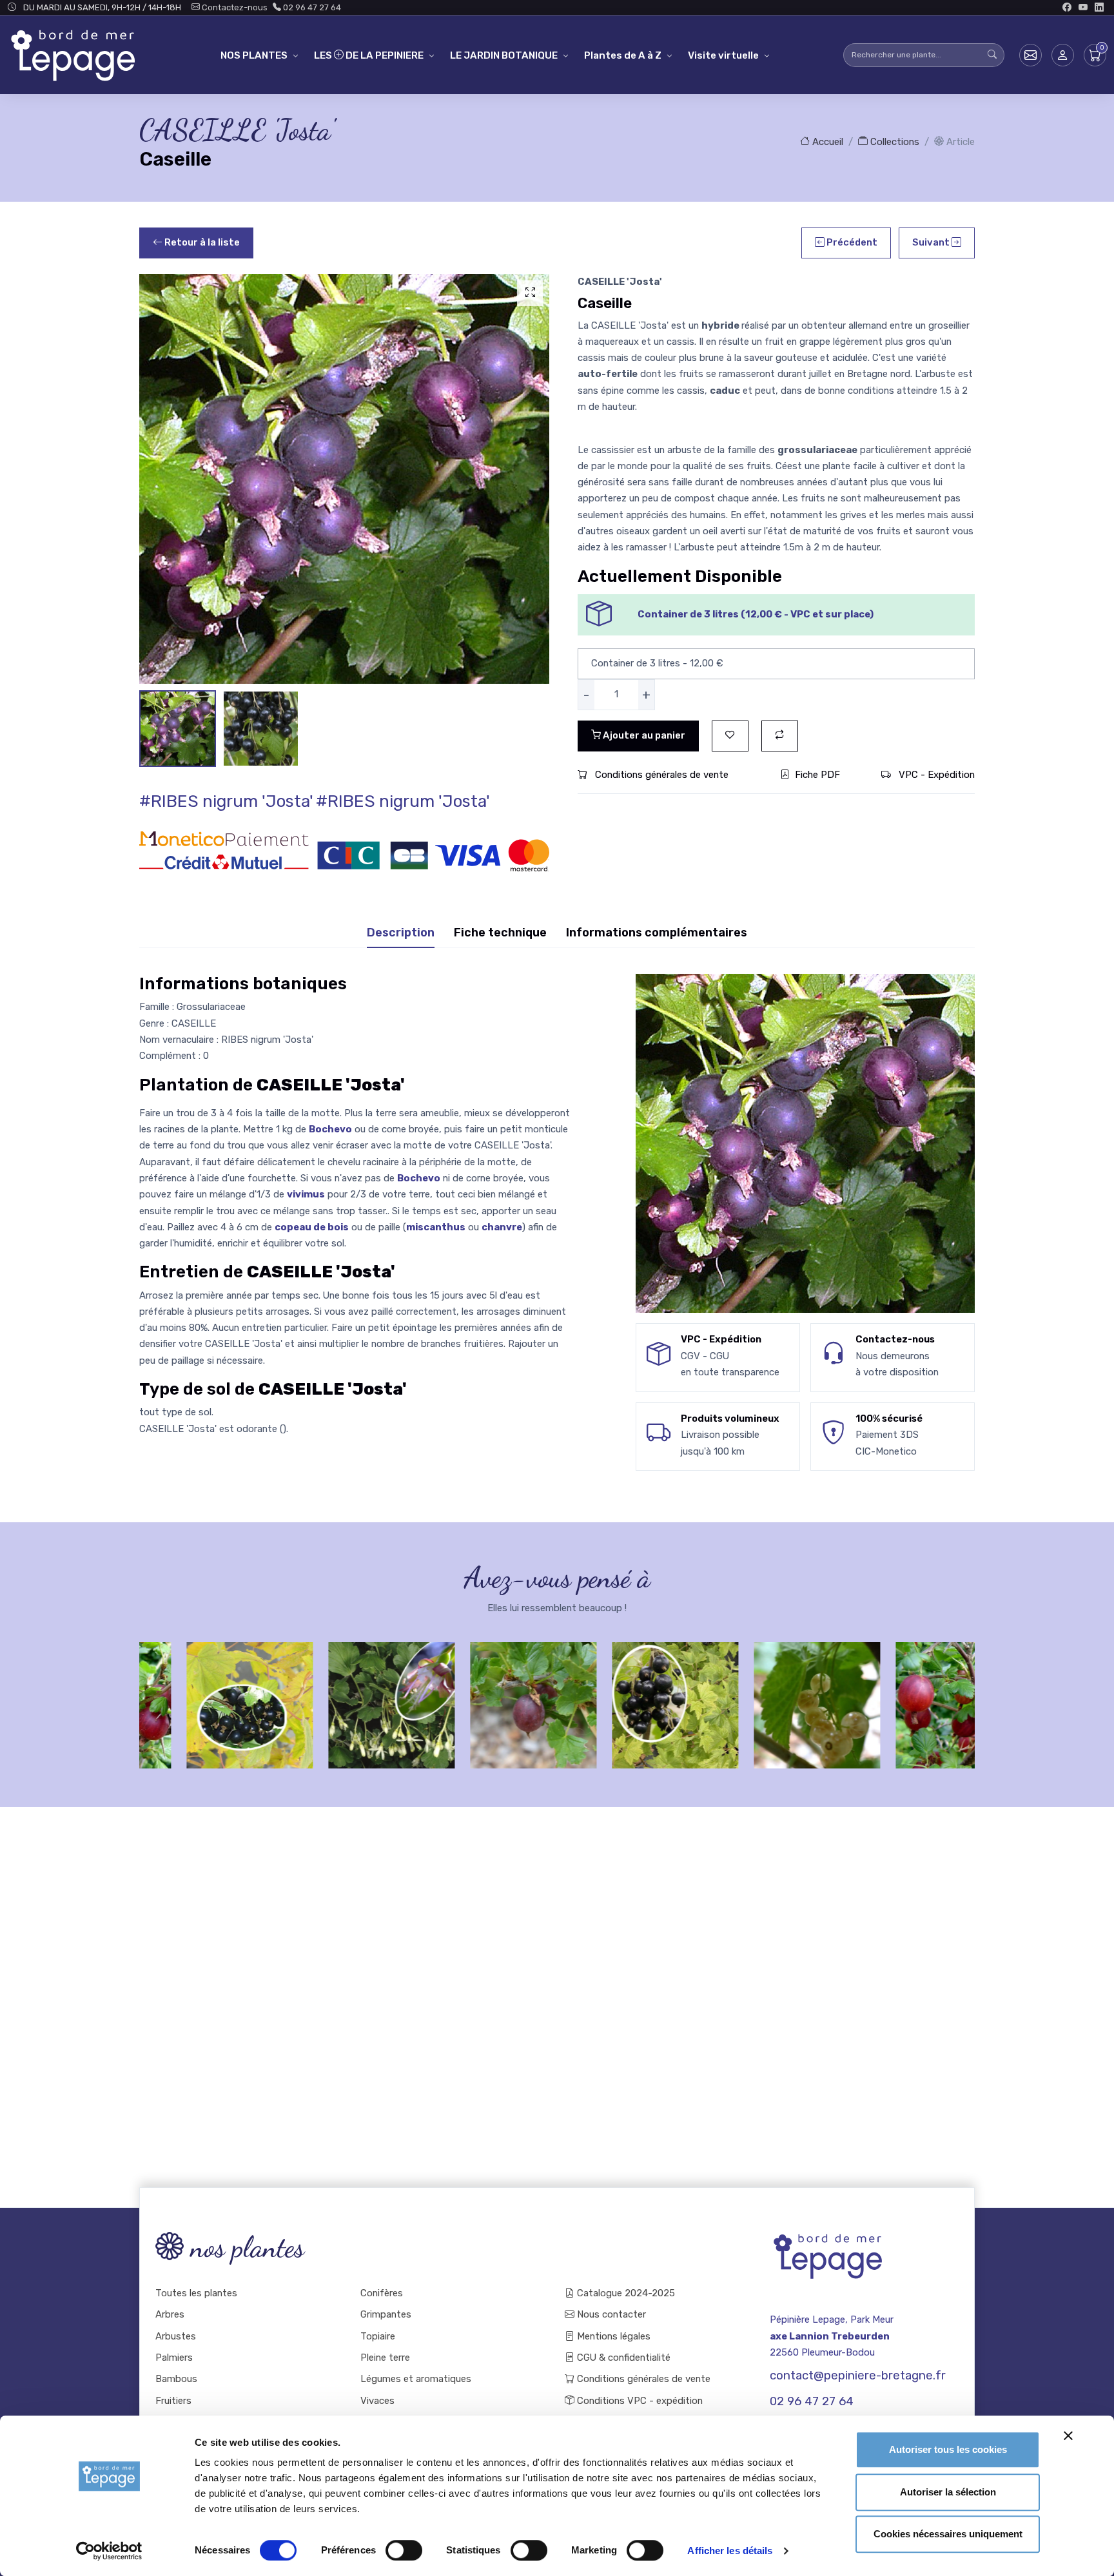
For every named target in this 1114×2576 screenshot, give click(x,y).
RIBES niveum (344, 1694)
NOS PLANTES (254, 55)
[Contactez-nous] (1031, 55)
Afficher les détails (730, 2551)
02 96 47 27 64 (311, 7)
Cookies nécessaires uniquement (948, 2534)
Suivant (932, 242)
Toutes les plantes (196, 2293)
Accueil (826, 142)
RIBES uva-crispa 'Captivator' (912, 1701)
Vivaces (377, 2401)
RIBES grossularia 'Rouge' (486, 1701)
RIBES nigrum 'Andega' (628, 1701)
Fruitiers (173, 2401)
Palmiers (174, 2358)
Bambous (176, 2379)
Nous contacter (610, 2314)
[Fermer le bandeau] (1068, 2436)
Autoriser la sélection (948, 2492)
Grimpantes (386, 2314)
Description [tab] (401, 933)
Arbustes (176, 2336)
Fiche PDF (817, 775)
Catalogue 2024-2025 (625, 2293)
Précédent (851, 242)
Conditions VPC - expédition (639, 2401)
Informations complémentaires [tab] (657, 933)
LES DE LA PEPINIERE (369, 55)
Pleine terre (385, 2358)
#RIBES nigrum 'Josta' (226, 801)
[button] (1063, 55)
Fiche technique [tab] (500, 933)
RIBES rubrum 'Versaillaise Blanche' (770, 1701)
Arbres (170, 2314)
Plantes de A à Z (623, 55)
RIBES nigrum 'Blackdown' (202, 1701)
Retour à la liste (201, 242)
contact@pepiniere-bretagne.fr (858, 2376)
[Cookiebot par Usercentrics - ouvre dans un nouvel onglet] (109, 2551)
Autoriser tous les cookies (948, 2449)
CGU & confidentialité (622, 2358)
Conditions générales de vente (660, 775)
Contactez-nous (234, 7)
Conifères (382, 2293)
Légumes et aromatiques (416, 2379)
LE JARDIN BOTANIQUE (504, 55)
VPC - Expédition (935, 775)
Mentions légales (612, 2336)
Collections (894, 142)
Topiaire (378, 2336)
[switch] (404, 2550)
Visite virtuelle (723, 55)
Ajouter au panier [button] (643, 735)
